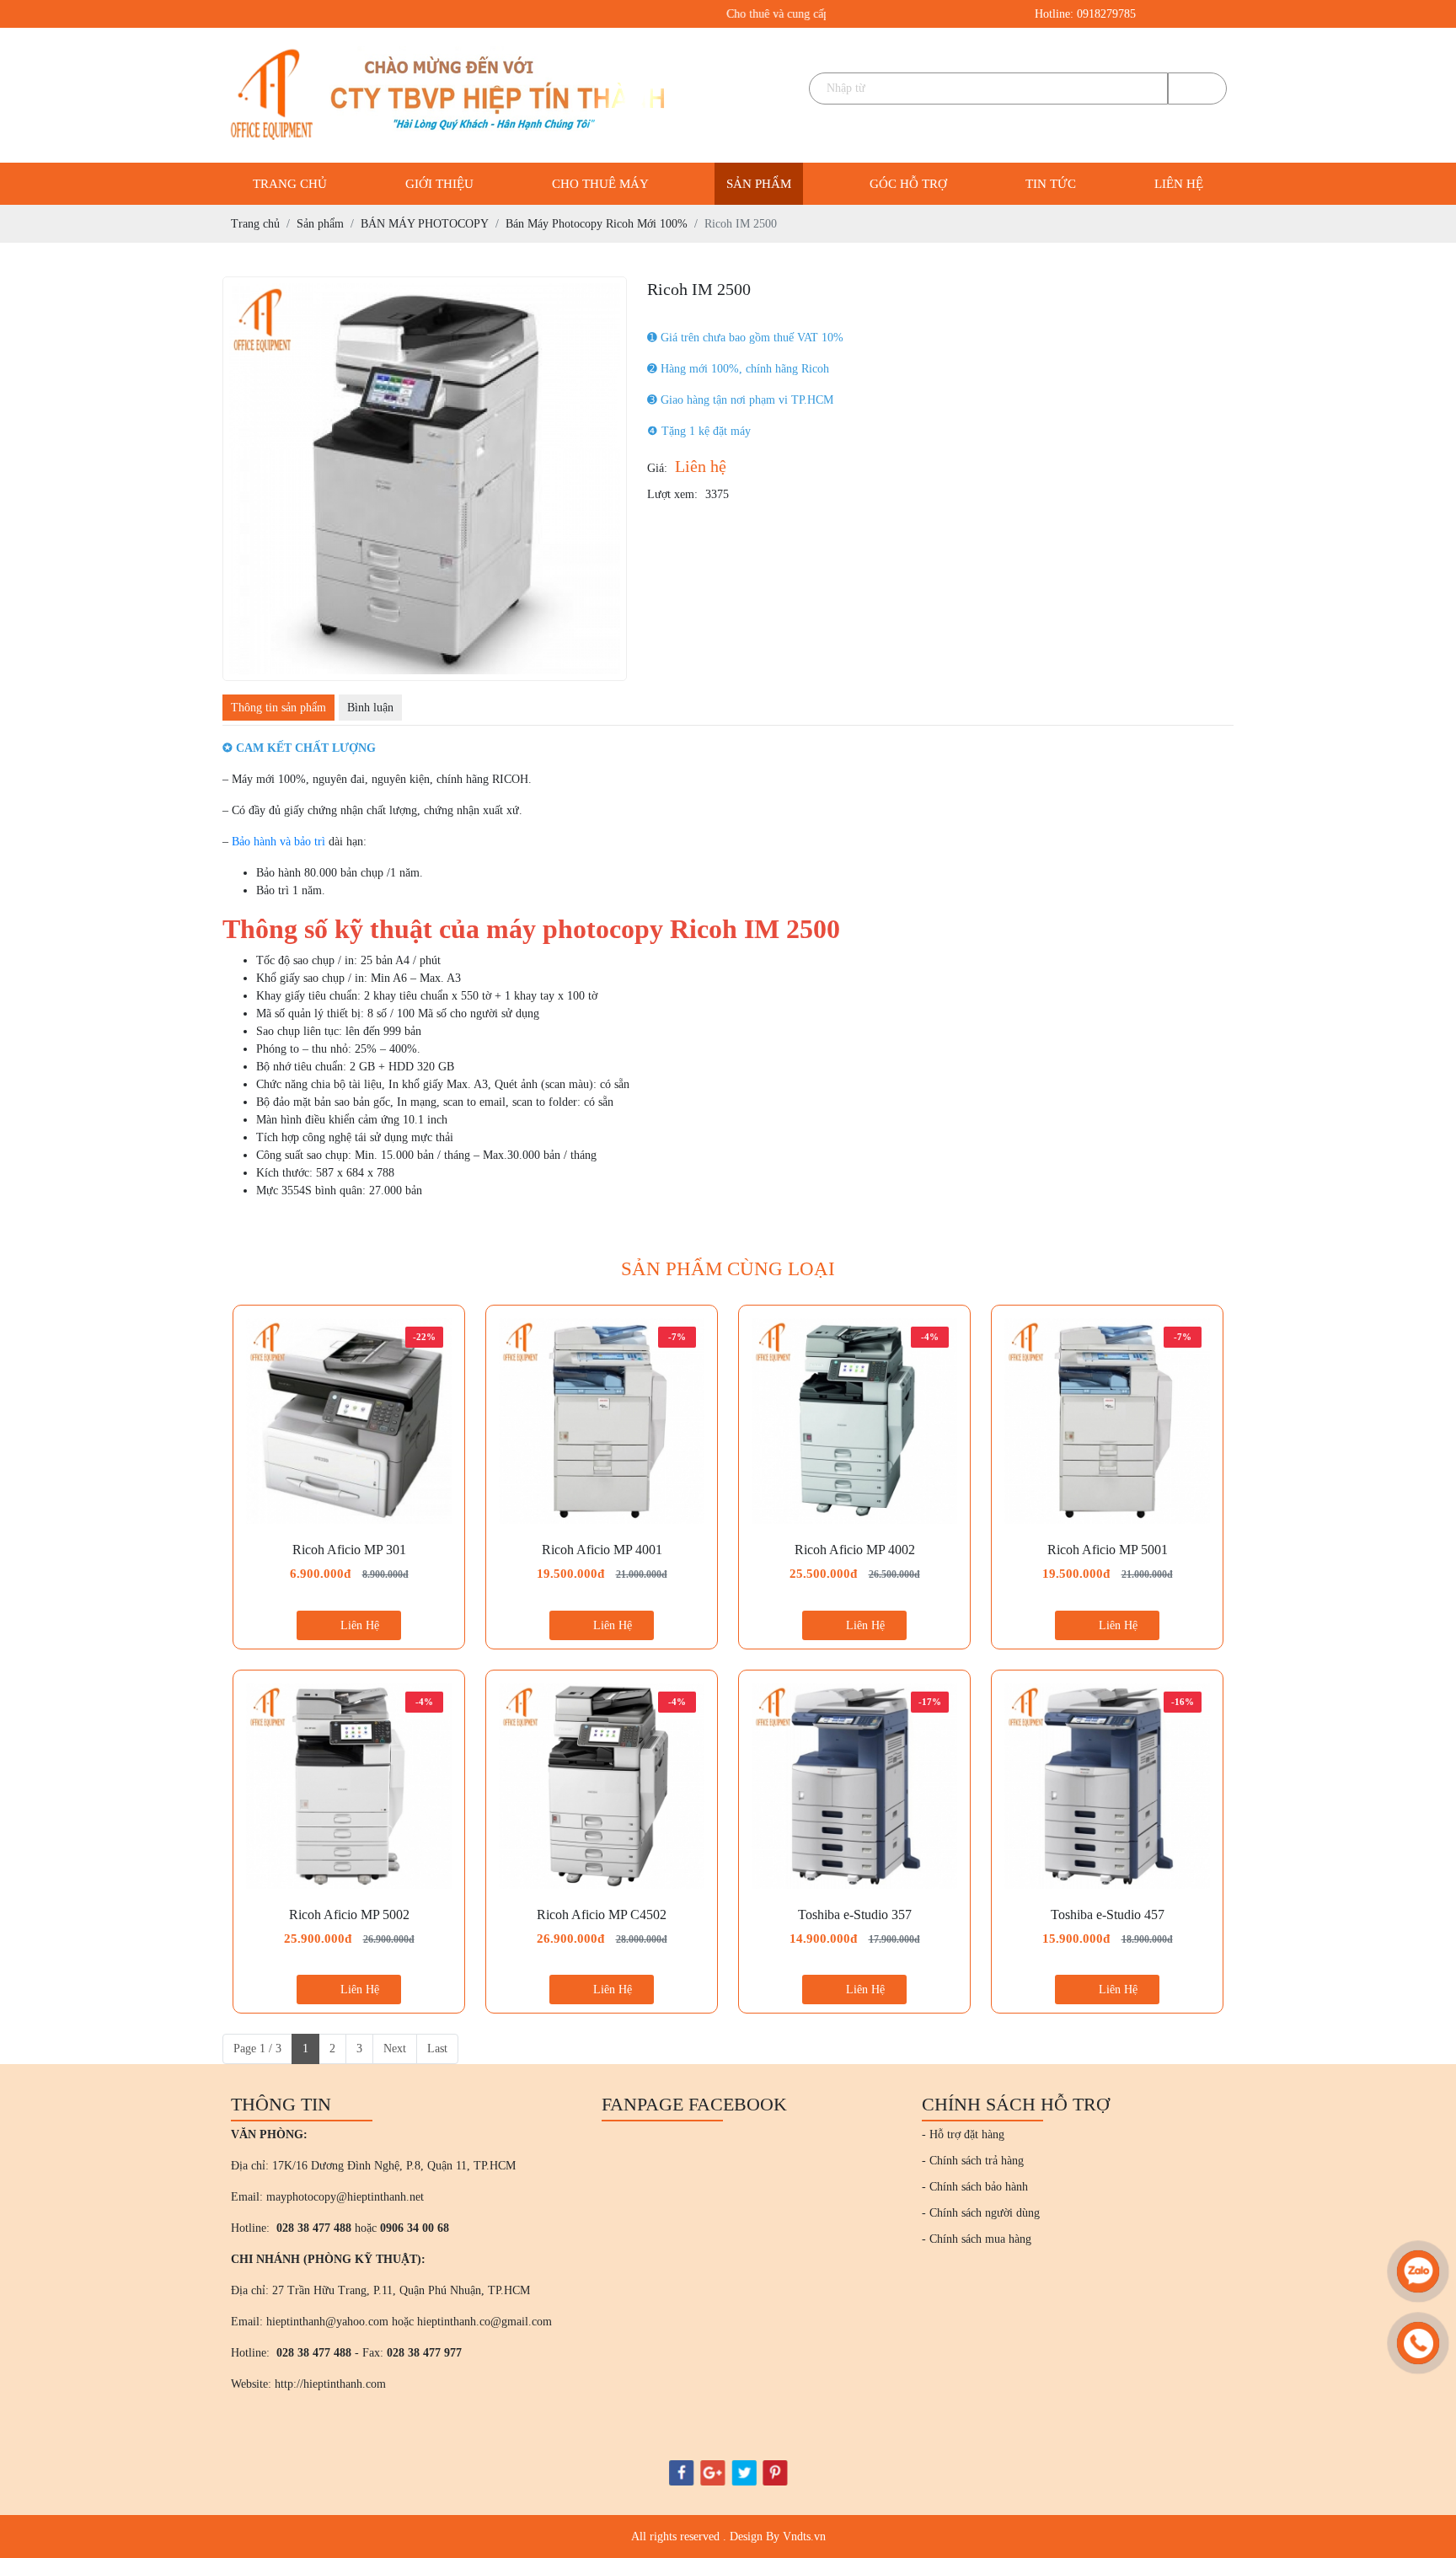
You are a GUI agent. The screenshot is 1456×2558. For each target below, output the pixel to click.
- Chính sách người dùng (981, 2213)
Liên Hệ (360, 1625)
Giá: (657, 468)
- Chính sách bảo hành (975, 2187)
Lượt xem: (672, 494)
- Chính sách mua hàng (977, 2239)
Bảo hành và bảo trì (278, 842)
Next (395, 2049)
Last (437, 2049)
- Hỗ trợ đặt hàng (963, 2134)
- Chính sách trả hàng (973, 2161)
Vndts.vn (804, 2537)
